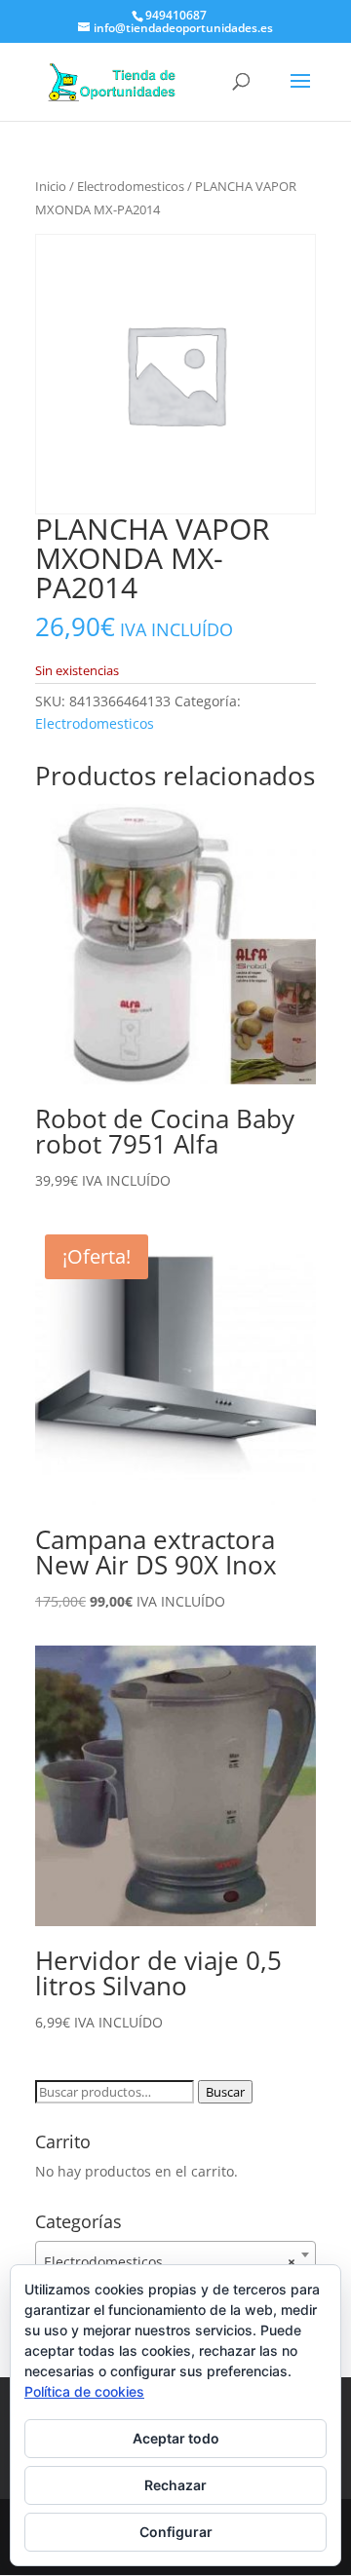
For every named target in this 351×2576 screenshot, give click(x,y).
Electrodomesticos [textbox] (170, 2262)
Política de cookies (84, 2391)
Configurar (176, 2532)
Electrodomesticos (131, 186)
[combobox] (175, 2254)
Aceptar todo (176, 2438)
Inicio (51, 186)
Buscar (225, 2092)
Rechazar (175, 2485)
